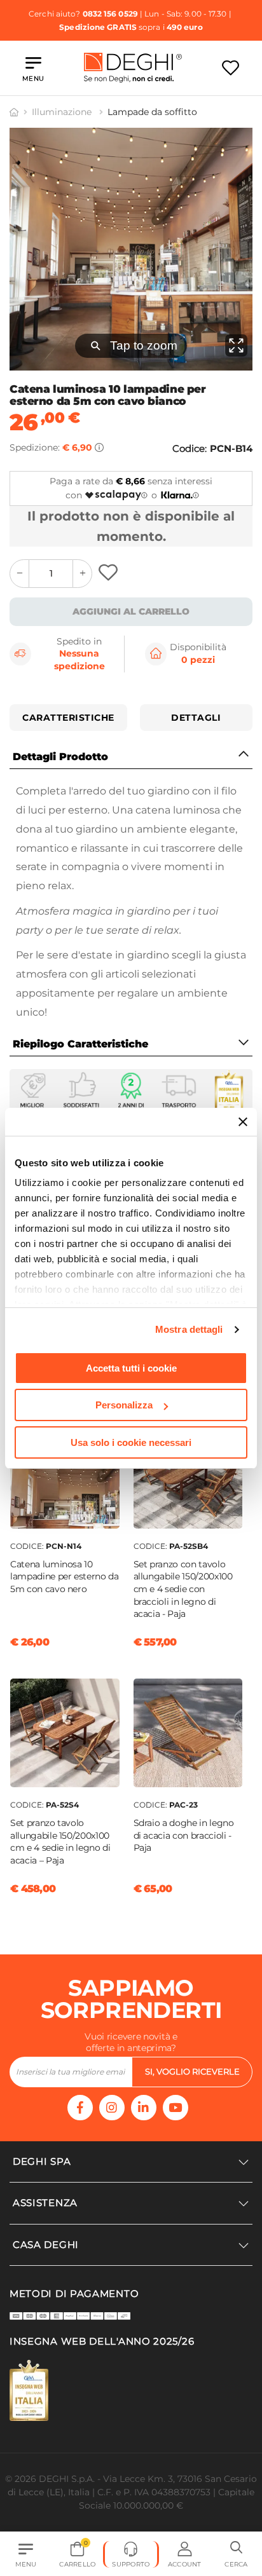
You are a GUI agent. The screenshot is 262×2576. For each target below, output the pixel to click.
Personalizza (124, 1405)
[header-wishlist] (231, 68)
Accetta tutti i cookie (131, 1368)
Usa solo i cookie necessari (131, 1442)
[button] (236, 2554)
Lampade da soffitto (152, 112)
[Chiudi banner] (243, 1122)
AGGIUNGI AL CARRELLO (131, 611)
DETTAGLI (196, 718)
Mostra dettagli (189, 1329)
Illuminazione (63, 112)
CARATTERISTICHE (68, 718)
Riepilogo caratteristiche (80, 1044)
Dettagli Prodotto (60, 757)
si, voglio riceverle (192, 2071)
